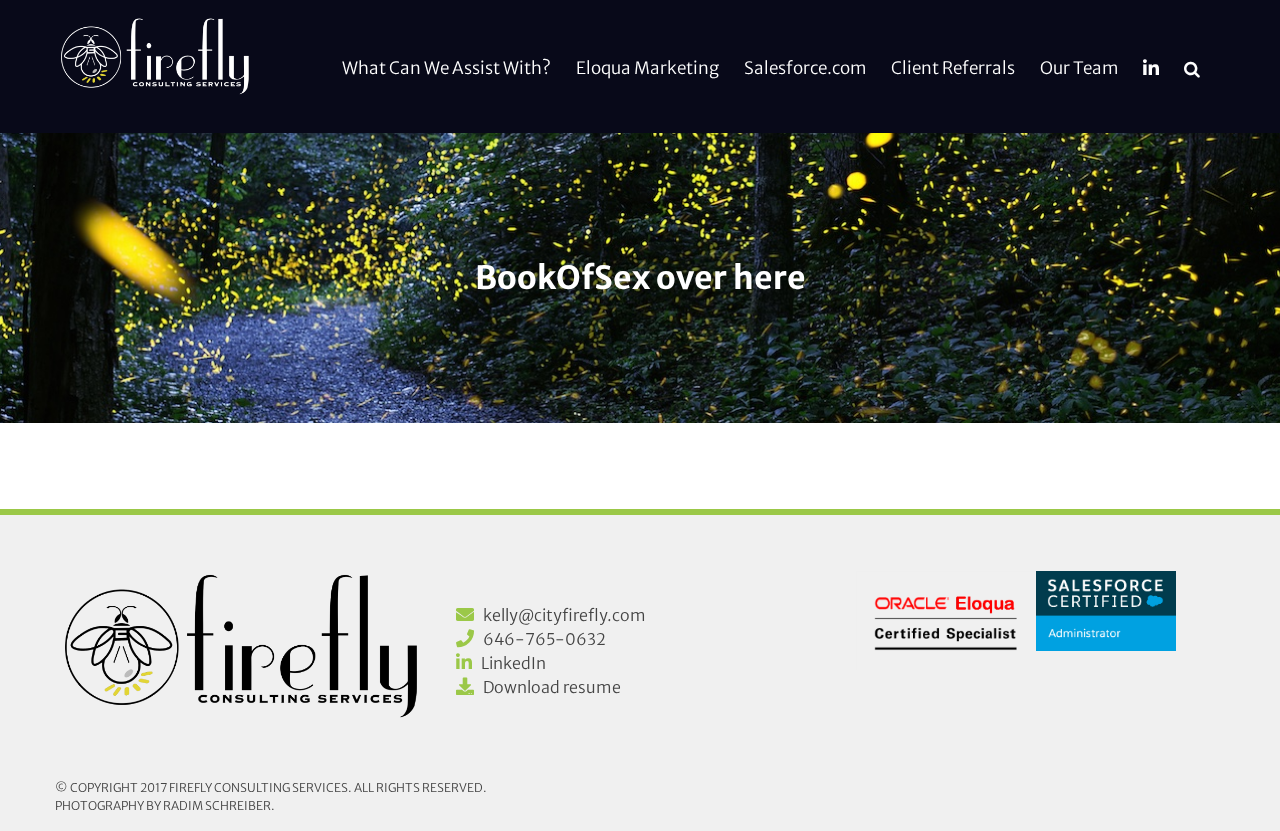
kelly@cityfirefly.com (564, 615)
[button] (1192, 66)
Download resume (552, 687)
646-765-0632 (544, 639)
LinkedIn (513, 663)
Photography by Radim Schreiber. (165, 805)
